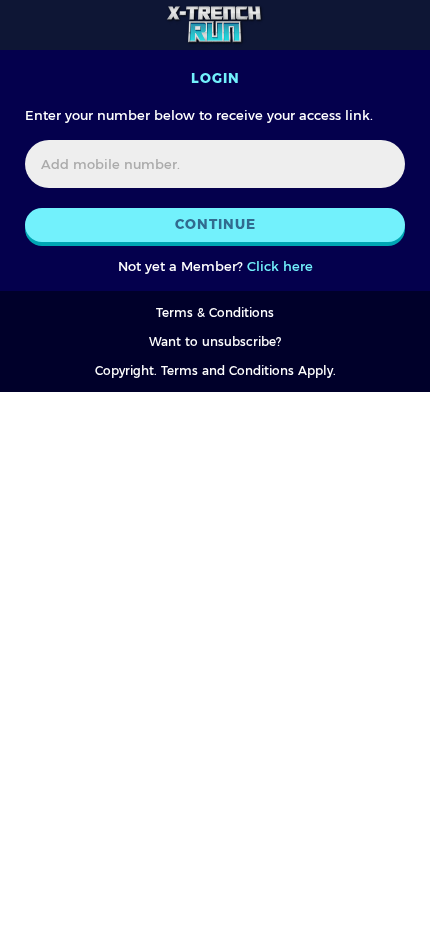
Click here (280, 266)
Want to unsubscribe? (215, 341)
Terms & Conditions (215, 312)
